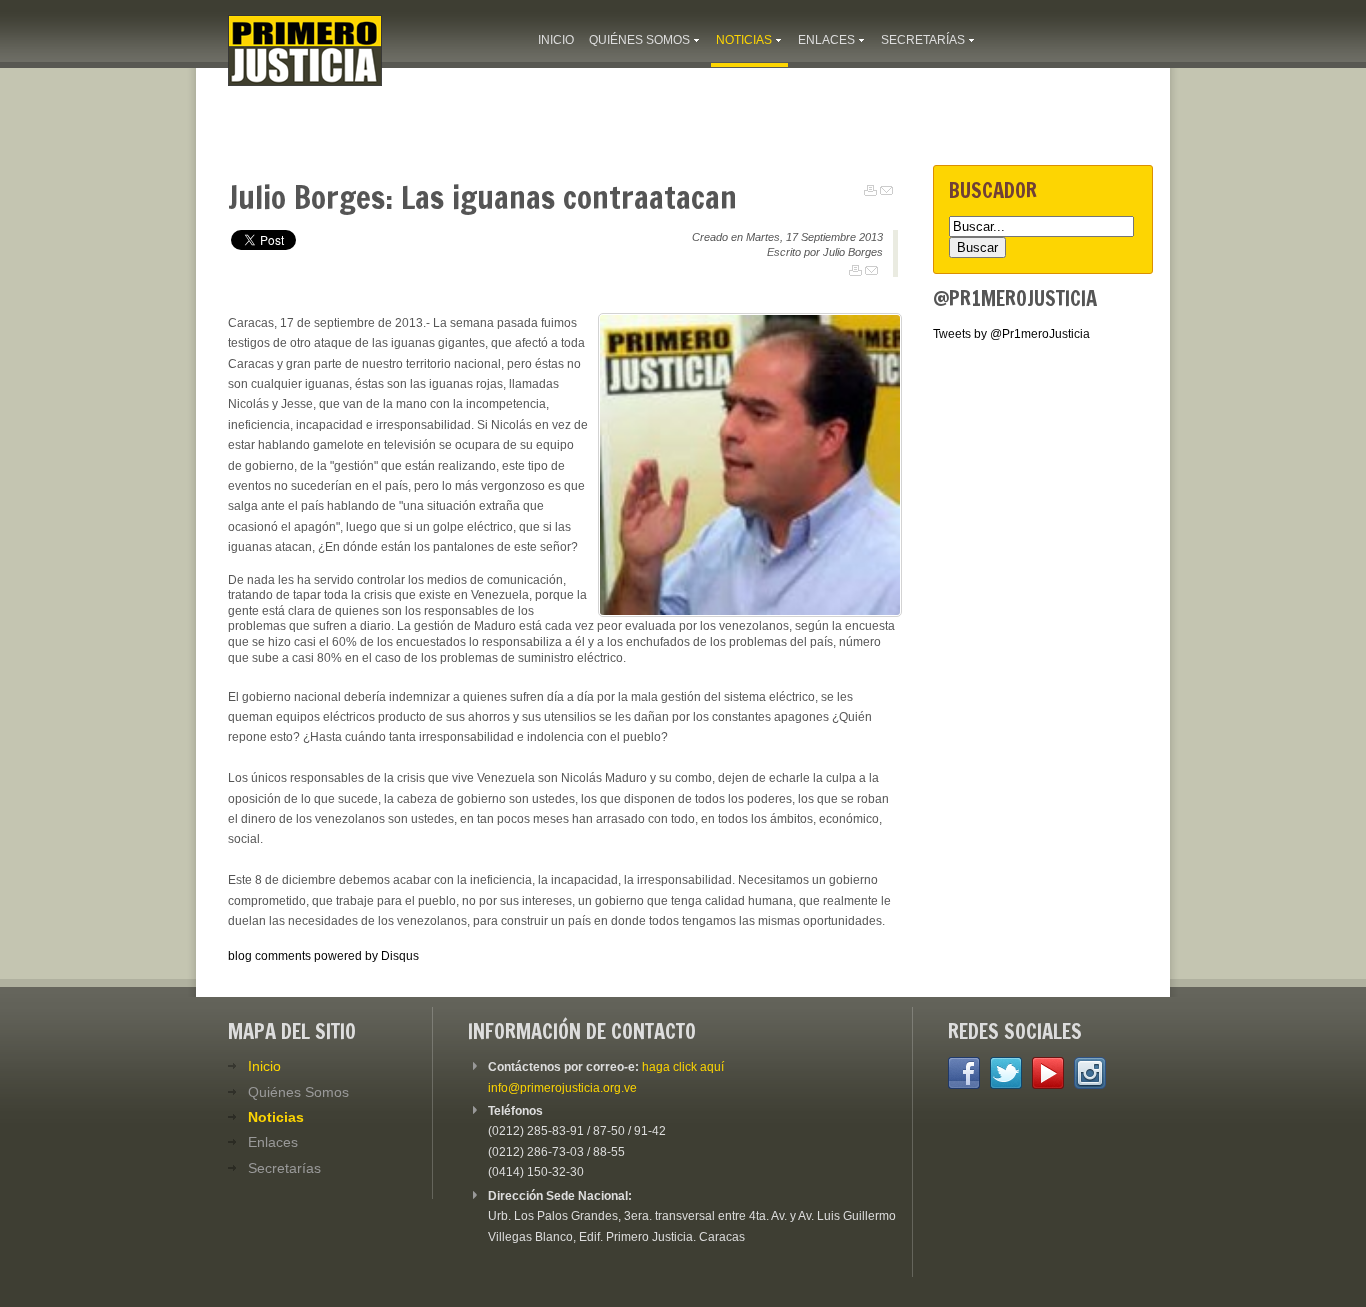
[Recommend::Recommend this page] (886, 191)
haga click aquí (683, 1067)
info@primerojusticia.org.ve (562, 1088)
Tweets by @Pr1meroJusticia (1011, 334)
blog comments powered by (323, 956)
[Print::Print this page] (870, 191)
